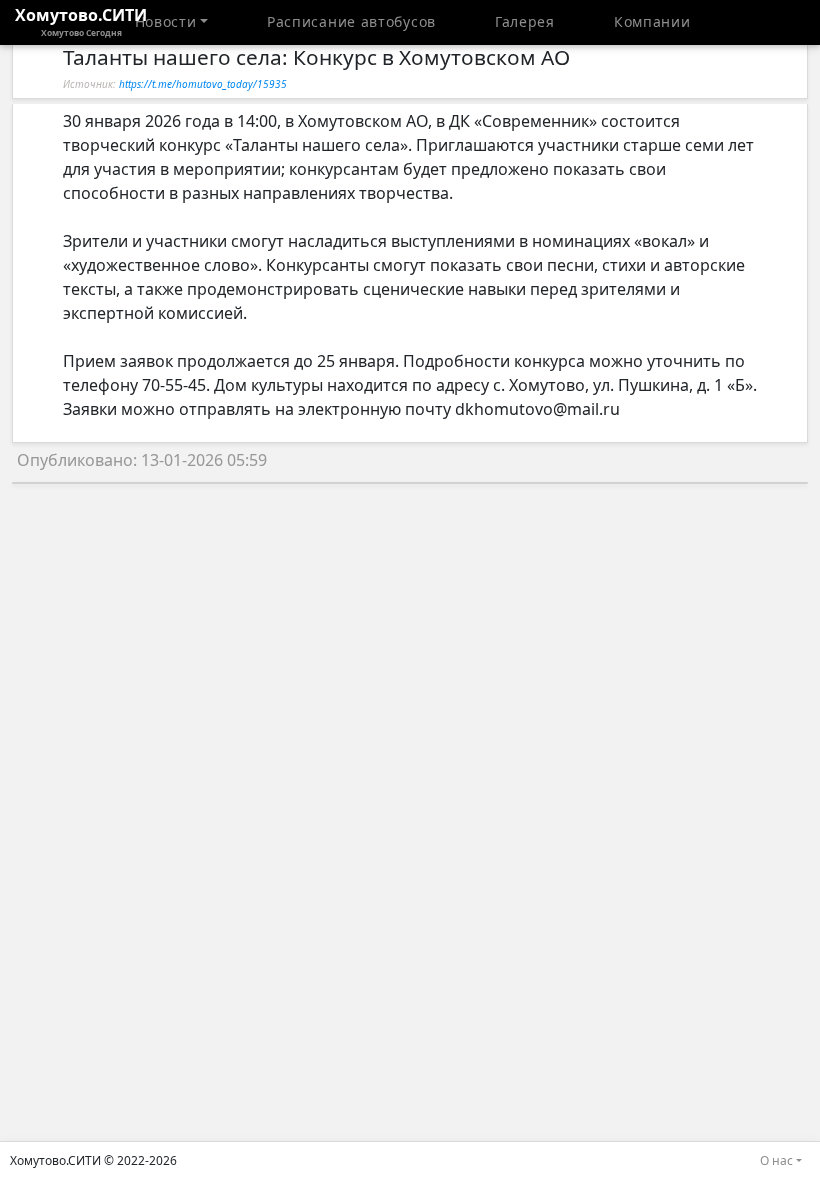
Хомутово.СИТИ (81, 21)
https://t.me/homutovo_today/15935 (203, 84)
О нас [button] (776, 1160)
